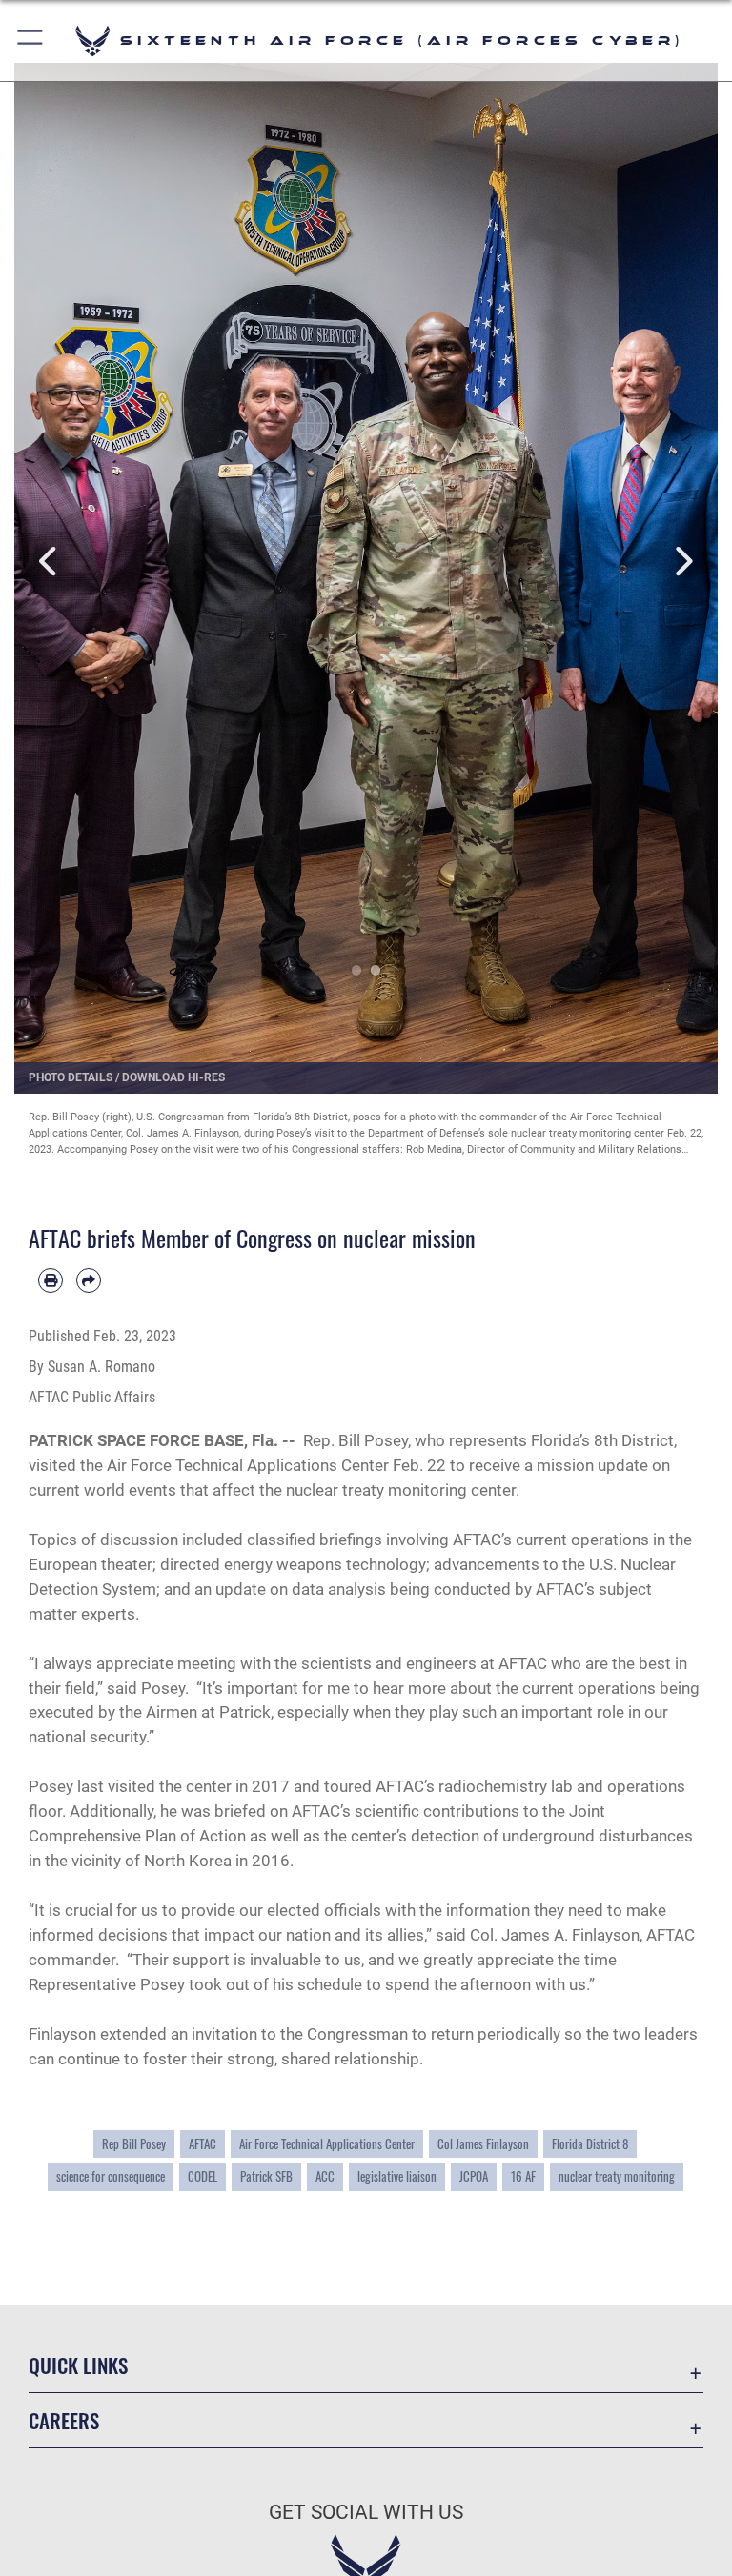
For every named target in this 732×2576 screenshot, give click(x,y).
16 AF (523, 2176)
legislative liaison (397, 2176)
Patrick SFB (266, 2176)
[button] (31, 40)
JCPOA (474, 2176)
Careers (64, 2420)
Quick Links (78, 2365)
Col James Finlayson (483, 2144)
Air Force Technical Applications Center (327, 2144)
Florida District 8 (590, 2144)
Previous (50, 562)
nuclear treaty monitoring (617, 2176)
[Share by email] (89, 1280)
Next (682, 562)
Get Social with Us (366, 2512)
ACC (325, 2176)
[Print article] (51, 1280)
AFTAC (203, 2144)
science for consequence (111, 2176)
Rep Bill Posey (134, 2144)
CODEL (203, 2176)
